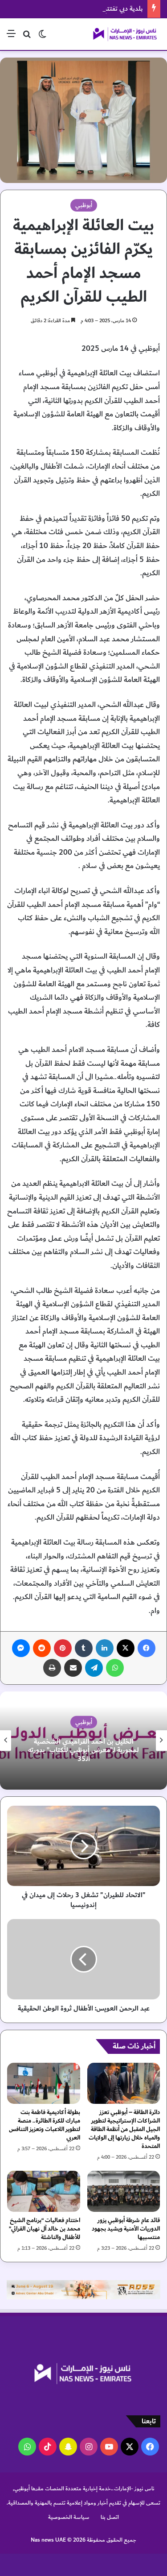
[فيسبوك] (147, 1648)
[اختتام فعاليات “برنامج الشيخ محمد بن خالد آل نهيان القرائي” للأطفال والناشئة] (44, 2191)
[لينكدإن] (105, 1648)
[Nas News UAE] (125, 34)
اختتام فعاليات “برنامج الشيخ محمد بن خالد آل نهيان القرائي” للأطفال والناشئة (45, 2229)
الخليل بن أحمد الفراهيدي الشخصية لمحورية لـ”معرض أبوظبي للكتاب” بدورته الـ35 (83, 1750)
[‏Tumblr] (84, 1648)
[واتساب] (115, 1668)
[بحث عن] (27, 37)
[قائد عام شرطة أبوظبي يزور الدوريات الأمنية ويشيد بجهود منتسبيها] (124, 2191)
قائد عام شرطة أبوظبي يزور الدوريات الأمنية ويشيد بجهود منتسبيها (126, 2229)
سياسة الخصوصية (69, 2517)
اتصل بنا (110, 2517)
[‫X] (126, 1648)
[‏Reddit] (42, 1648)
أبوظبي (84, 205)
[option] (83, 1741)
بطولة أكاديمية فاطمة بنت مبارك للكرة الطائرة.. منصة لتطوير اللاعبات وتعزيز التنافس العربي (45, 2125)
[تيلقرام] (94, 1668)
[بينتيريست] (63, 1648)
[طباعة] (52, 1668)
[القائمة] (11, 37)
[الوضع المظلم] (42, 37)
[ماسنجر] (21, 1648)
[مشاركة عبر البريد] (73, 1668)
